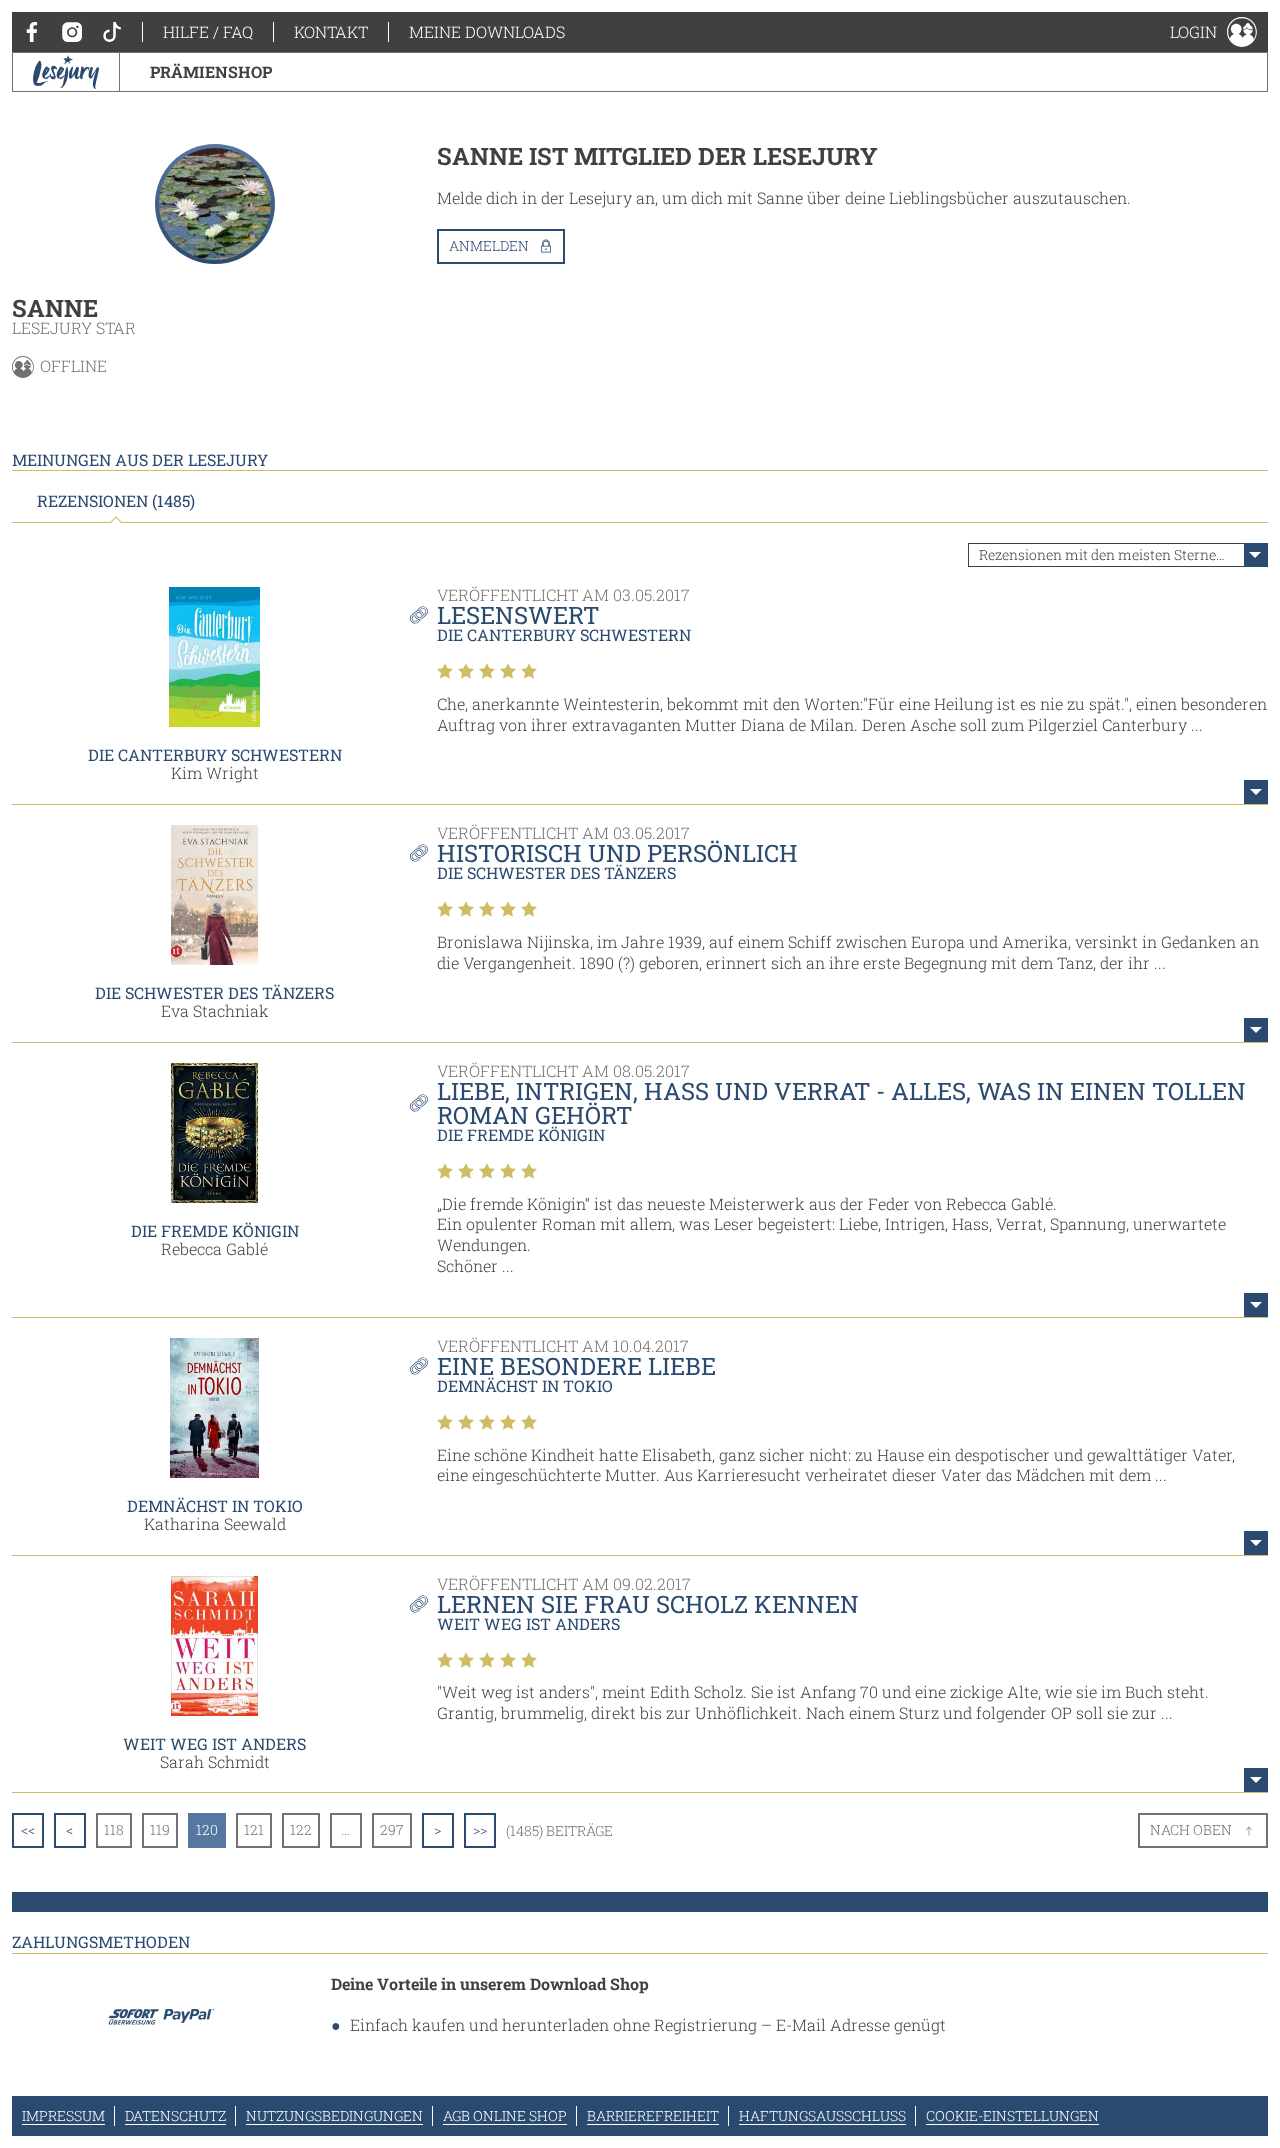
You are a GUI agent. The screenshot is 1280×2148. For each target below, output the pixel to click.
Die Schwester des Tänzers (214, 992)
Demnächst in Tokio (215, 1505)
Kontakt (331, 31)
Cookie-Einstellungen (1012, 2115)
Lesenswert (518, 615)
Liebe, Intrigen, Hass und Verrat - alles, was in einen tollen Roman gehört (841, 1103)
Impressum (63, 2115)
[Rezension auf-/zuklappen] (1256, 792)
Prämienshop (211, 71)
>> (480, 1829)
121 (254, 1829)
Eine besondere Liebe (576, 1366)
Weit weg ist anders (214, 1743)
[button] (1213, 32)
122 (301, 1829)
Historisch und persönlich (617, 853)
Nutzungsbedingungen (334, 2115)
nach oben (1191, 1829)
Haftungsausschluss (822, 2115)
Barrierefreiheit (653, 2115)
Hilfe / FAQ (208, 31)
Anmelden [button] (489, 245)
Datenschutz (175, 2115)
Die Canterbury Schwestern (215, 754)
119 (160, 1829)
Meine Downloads (487, 31)
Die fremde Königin (215, 1230)
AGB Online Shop (505, 2115)
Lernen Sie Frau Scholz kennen (648, 1604)
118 (114, 1829)
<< (28, 1829)
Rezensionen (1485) (116, 501)
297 (392, 1829)
